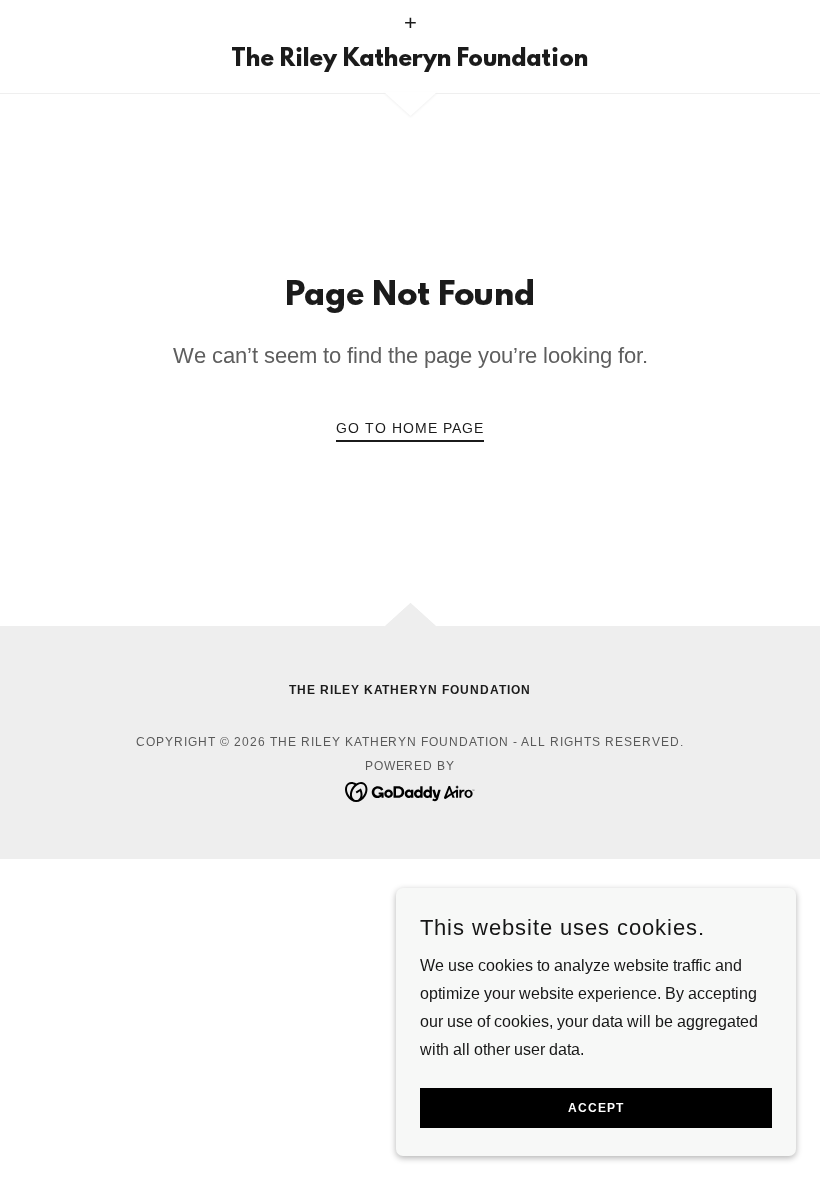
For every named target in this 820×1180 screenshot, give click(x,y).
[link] (410, 60)
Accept (596, 1108)
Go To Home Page (410, 428)
